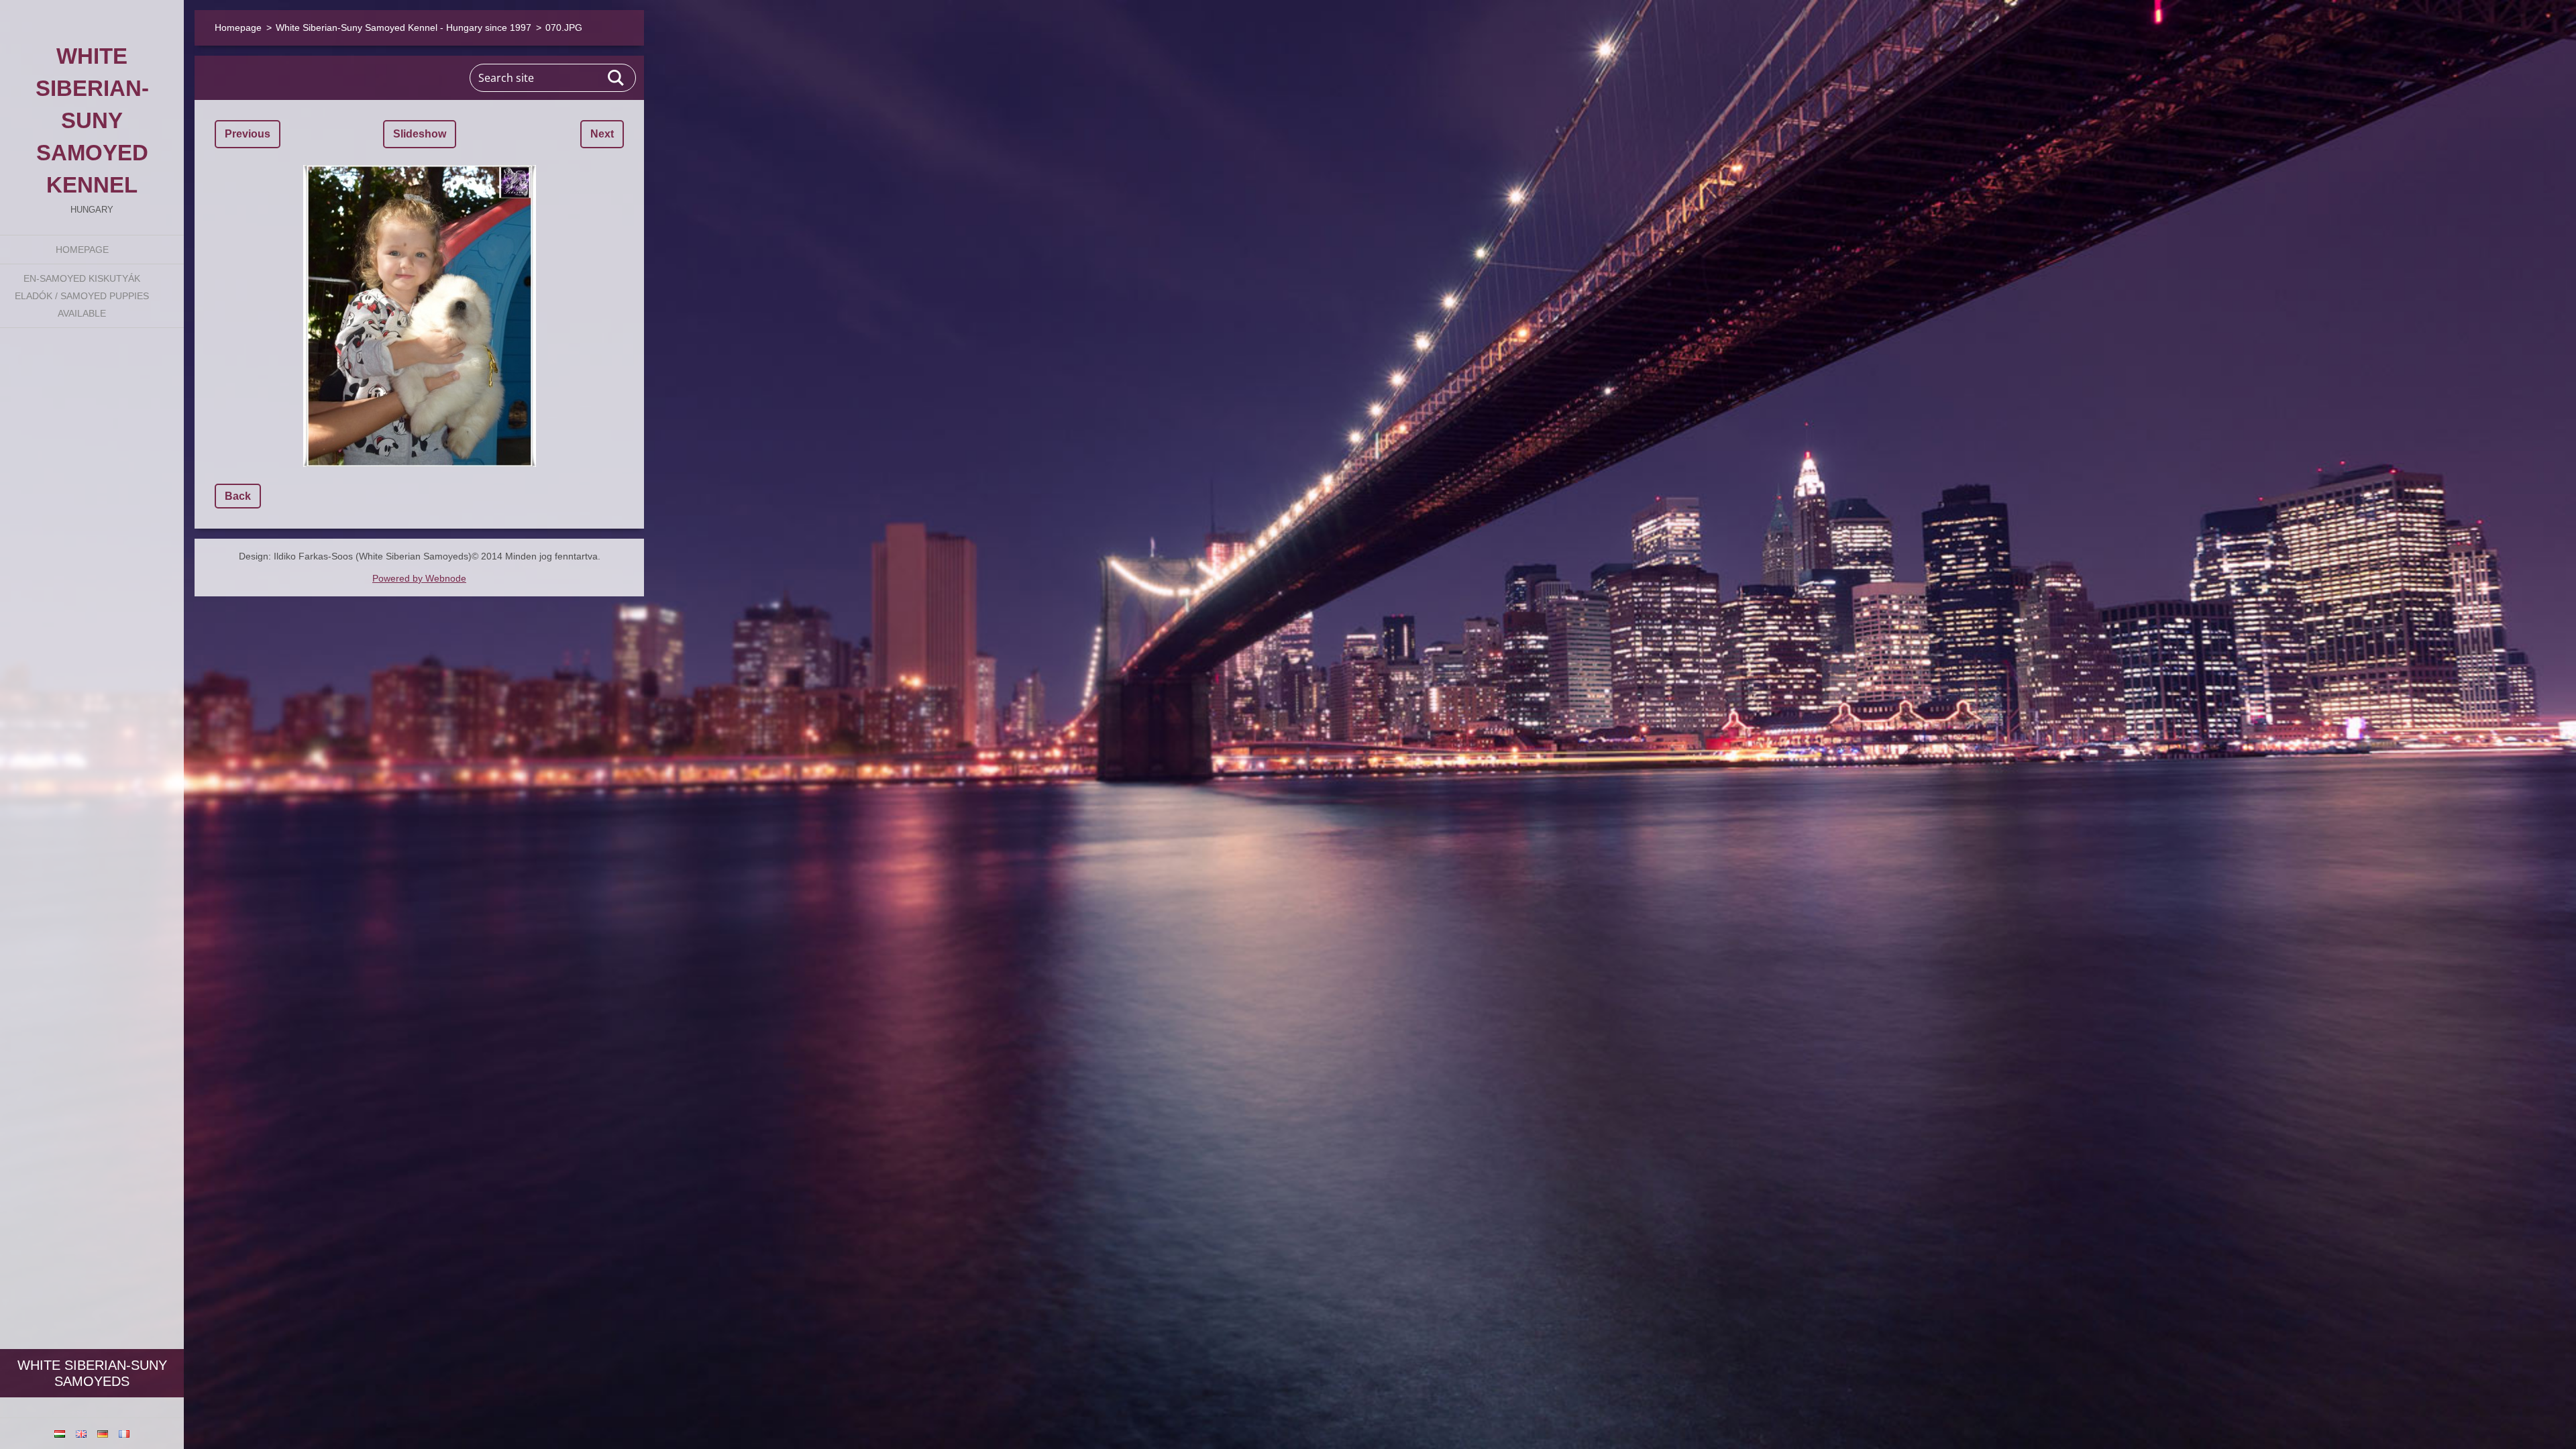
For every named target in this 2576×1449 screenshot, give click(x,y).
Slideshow (420, 134)
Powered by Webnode (419, 578)
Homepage (82, 250)
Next (602, 134)
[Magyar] (60, 1434)
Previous (248, 134)
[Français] (124, 1434)
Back (238, 496)
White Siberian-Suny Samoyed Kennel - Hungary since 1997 (404, 28)
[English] (81, 1434)
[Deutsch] (103, 1434)
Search (616, 78)
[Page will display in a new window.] (419, 316)
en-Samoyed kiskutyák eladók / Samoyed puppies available (82, 296)
